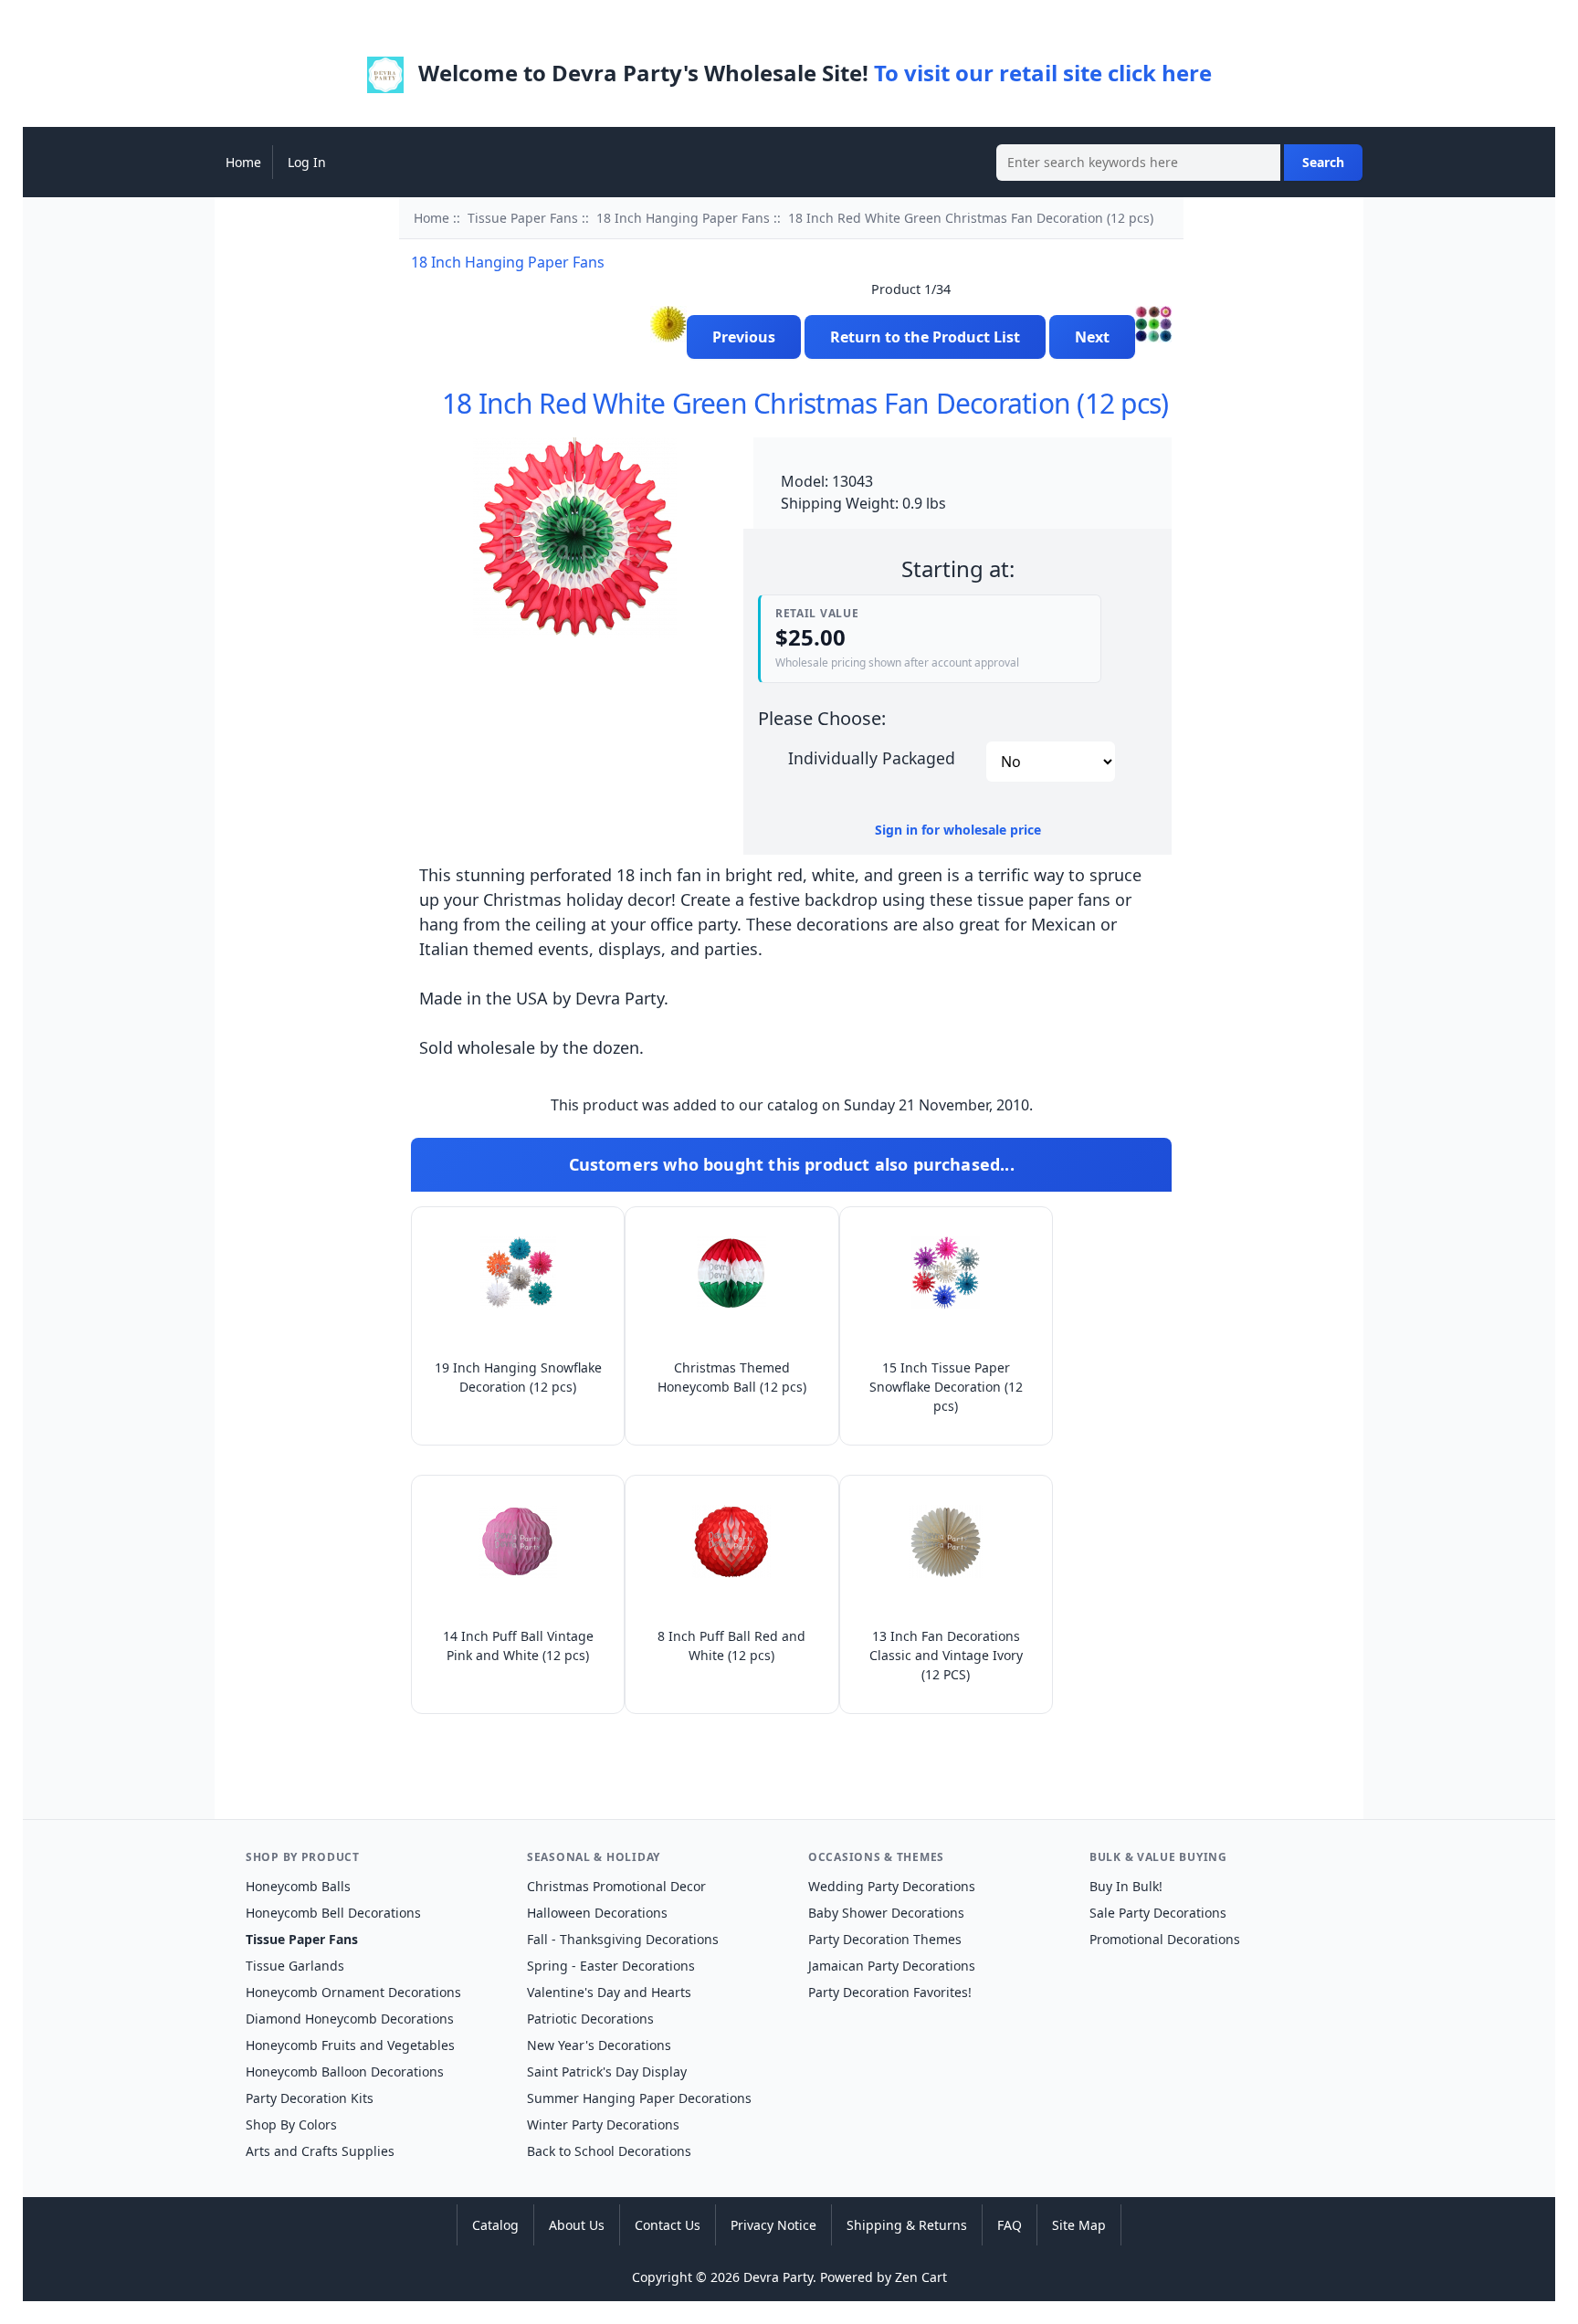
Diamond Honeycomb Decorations (350, 2019)
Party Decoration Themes (885, 1939)
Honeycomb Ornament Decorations (353, 1992)
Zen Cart (921, 2277)
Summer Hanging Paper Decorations (639, 2098)
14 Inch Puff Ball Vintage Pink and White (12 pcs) (518, 1646)
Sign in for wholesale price (958, 830)
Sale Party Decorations (1158, 1913)
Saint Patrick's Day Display (607, 2072)
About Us (577, 2225)
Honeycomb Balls (298, 1886)
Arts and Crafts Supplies (320, 2151)
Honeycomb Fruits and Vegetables (350, 2045)
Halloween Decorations (597, 1913)
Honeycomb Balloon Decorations (345, 2072)
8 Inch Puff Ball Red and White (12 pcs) (731, 1646)
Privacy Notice (773, 2225)
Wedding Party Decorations (892, 1886)
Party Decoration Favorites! (890, 1992)
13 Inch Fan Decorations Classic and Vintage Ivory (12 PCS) (946, 1655)
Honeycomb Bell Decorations (333, 1913)
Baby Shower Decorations (886, 1913)
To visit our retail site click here (1043, 73)
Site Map (1079, 2225)
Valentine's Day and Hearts (609, 1992)
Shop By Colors (291, 2124)
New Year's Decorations (599, 2045)
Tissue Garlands (295, 1966)
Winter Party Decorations (603, 2124)
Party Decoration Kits (310, 2098)
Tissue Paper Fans (523, 218)
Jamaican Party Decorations (892, 1966)
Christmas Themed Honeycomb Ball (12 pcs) (732, 1377)
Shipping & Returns (907, 2225)
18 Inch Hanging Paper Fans (683, 218)
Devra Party (778, 2277)
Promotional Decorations (1165, 1939)
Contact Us (668, 2225)
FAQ (1010, 2225)
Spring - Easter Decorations (611, 1966)
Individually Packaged (872, 757)
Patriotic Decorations (590, 2019)
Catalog (495, 2225)
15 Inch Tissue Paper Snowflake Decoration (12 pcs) (946, 1387)
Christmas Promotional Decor (616, 1886)
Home (243, 162)
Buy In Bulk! (1126, 1886)
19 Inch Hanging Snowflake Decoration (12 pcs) (518, 1377)
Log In (307, 162)
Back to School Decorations (609, 2151)
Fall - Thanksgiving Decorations (623, 1939)
